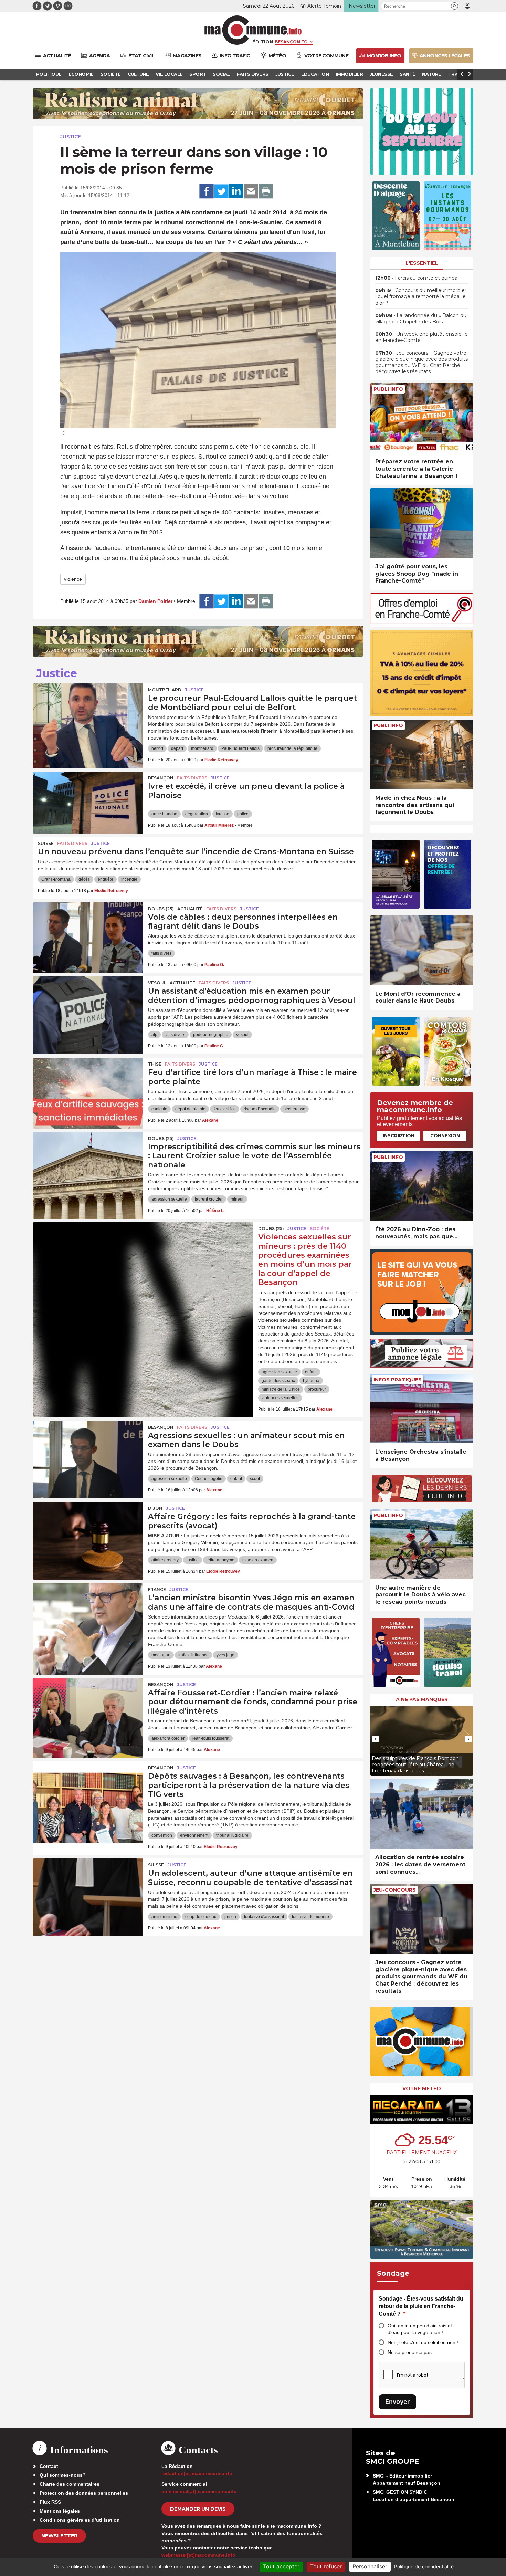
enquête (106, 879)
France (157, 1589)
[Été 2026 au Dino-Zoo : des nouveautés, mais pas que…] (422, 1186)
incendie (129, 879)
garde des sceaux (278, 1381)
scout (255, 1479)
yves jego (225, 1655)
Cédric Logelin (209, 1479)
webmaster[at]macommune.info (198, 2555)
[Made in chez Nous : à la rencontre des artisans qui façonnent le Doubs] (422, 755)
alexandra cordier (168, 1738)
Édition (263, 42)
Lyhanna (311, 1381)
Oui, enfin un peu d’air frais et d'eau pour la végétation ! (420, 2329)
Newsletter (59, 2536)
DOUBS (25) (161, 909)
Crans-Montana (56, 879)
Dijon (155, 1508)
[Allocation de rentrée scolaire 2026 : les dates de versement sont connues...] (422, 1814)
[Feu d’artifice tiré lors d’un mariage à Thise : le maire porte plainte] (88, 1089)
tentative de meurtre (310, 1917)
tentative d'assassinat (264, 1917)
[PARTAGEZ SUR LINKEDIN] (236, 191)
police (243, 814)
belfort (157, 748)
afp (154, 1035)
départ (177, 748)
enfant (311, 1372)
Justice (71, 137)
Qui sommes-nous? (63, 2475)
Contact (49, 2466)
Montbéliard (165, 690)
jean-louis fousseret (211, 1738)
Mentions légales (60, 2511)
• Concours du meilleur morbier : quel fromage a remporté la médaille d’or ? (421, 296)
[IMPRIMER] (266, 191)
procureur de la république (292, 748)
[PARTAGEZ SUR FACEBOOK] (207, 191)
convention (162, 1835)
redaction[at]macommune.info (197, 2473)
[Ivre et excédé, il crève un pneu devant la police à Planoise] (88, 803)
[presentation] (375, 1739)
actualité (190, 909)
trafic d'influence (193, 1655)
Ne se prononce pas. (410, 2352)
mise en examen (258, 1560)
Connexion (445, 1135)
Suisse (46, 843)
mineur (237, 1199)
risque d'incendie (260, 1109)
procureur (317, 1389)
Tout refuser (326, 2566)
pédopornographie (211, 1035)
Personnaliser (370, 2566)
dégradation (197, 814)
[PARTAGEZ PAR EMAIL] (251, 191)
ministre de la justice (281, 1389)
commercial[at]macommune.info (199, 2491)
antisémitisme (164, 1917)
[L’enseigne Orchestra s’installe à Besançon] (422, 1409)
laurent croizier (209, 1199)
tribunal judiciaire (232, 1835)
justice (193, 1560)
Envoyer (397, 2402)
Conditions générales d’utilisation (80, 2520)
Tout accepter (281, 2566)
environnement (194, 1835)
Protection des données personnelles (84, 2493)
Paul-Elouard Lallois (240, 748)
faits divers (161, 953)
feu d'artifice (225, 1109)
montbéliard (202, 748)
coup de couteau (201, 1917)
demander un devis (198, 2509)
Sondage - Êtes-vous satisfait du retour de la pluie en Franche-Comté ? (421, 2306)
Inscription (399, 1135)
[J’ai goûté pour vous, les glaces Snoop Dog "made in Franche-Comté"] (422, 523)
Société (320, 1229)
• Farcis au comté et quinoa (416, 278)
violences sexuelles (280, 1398)
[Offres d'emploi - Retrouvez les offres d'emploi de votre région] (422, 622)
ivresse (223, 814)
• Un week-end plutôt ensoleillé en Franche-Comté (421, 337)
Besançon (161, 778)
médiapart (161, 1655)
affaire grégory (165, 1560)
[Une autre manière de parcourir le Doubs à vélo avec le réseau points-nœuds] (422, 1544)
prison (230, 1917)
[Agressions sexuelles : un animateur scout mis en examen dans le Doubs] (88, 1452)
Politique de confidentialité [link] (424, 2567)
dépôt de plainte (190, 1109)
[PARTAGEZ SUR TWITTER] (221, 191)
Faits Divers (192, 778)
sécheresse (294, 1109)
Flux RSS (50, 2502)
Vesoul (157, 983)
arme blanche (164, 814)
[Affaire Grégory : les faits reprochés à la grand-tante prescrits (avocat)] (88, 1533)
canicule (159, 1109)
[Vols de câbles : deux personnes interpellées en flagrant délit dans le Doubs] (88, 933)
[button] (455, 6)
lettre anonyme (220, 1560)
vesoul (242, 1035)
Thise (155, 1064)
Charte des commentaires (70, 2484)
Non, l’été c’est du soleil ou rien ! (423, 2342)
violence (73, 579)
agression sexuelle (169, 1199)
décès (84, 879)
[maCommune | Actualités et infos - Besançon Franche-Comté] (253, 30)
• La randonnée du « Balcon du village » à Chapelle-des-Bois (421, 318)
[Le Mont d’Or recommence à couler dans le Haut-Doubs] (422, 950)
